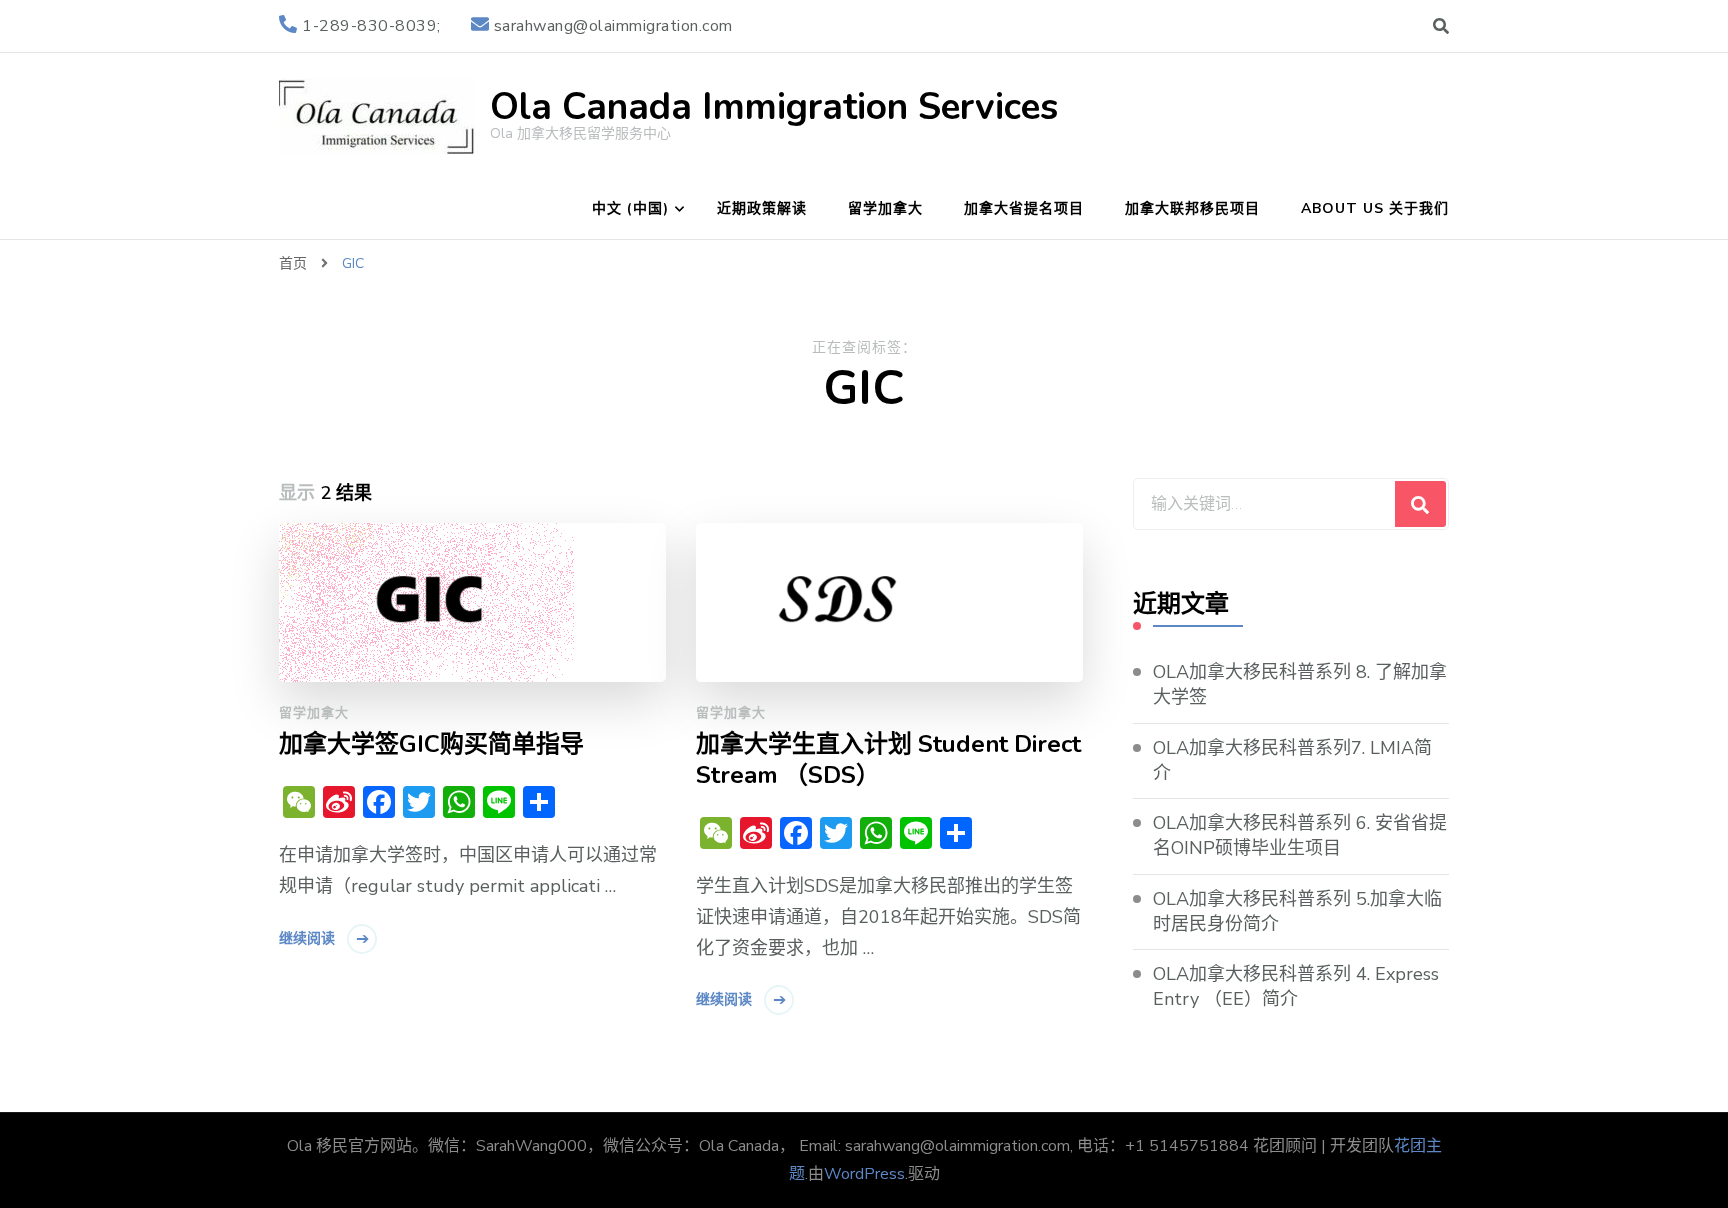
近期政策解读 (762, 208)
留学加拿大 (885, 208)
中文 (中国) (630, 208)
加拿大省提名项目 (1024, 208)
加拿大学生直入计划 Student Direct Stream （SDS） (888, 760)
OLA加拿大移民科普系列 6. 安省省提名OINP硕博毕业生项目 (1300, 835)
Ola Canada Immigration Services (774, 107)
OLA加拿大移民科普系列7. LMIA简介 (1292, 760)
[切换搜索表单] (1441, 26)
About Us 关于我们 (1375, 208)
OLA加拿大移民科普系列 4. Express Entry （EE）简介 (1296, 986)
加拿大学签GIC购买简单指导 (431, 744)
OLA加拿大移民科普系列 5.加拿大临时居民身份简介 (1297, 911)
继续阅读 (307, 938)
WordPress (864, 1174)
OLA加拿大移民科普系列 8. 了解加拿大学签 (1300, 684)
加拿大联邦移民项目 (1192, 208)
